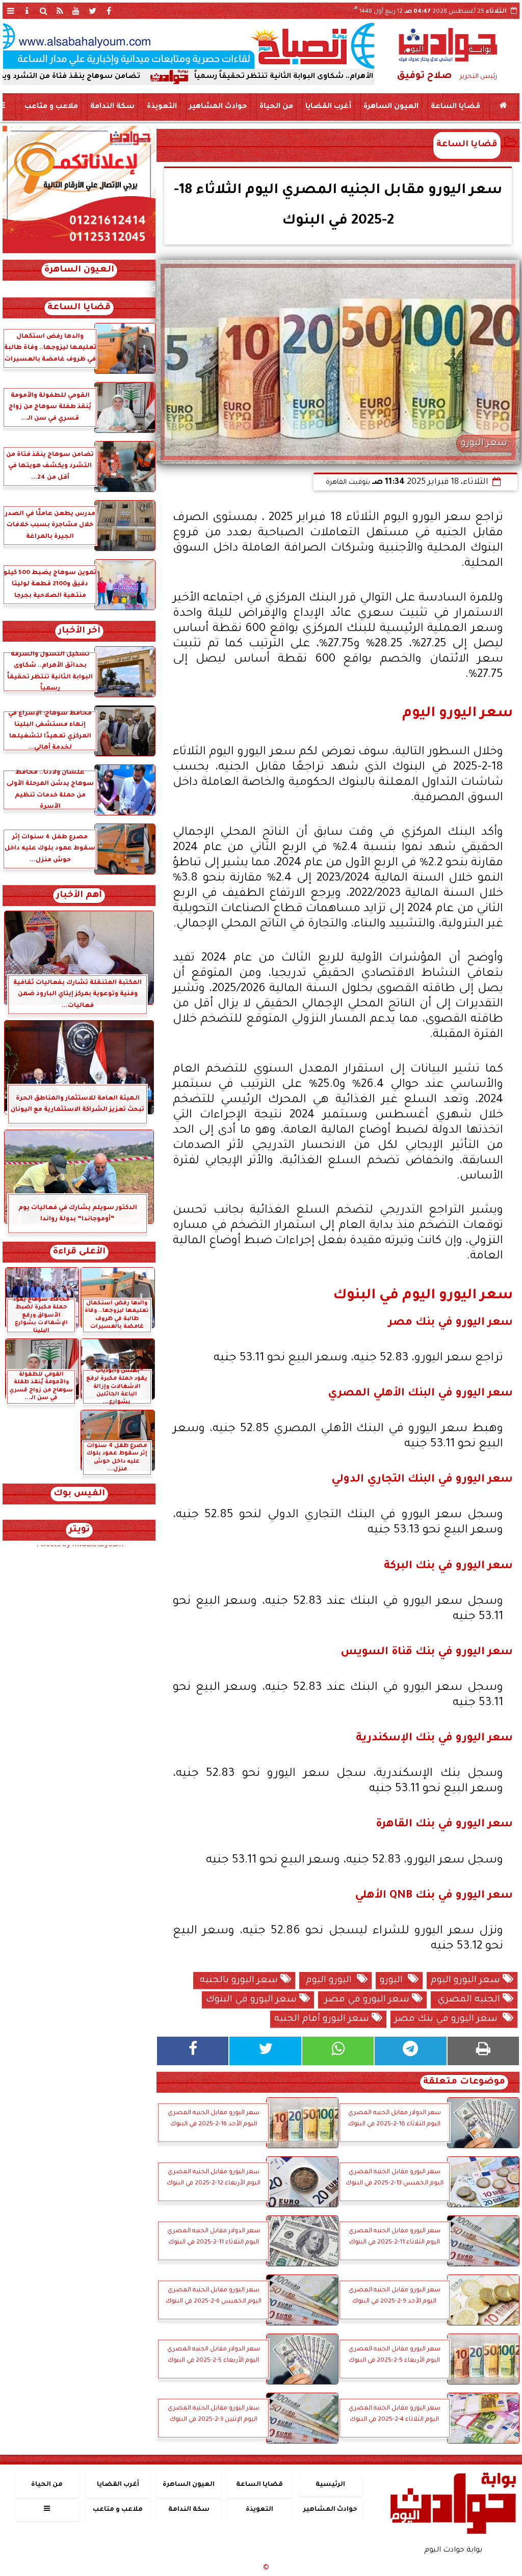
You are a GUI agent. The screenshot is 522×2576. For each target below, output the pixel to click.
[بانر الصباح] (189, 46)
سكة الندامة (112, 107)
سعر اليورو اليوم (467, 1981)
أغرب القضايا (328, 107)
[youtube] (76, 11)
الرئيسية (330, 2485)
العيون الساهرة (391, 107)
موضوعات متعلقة (464, 2082)
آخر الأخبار (79, 631)
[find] (43, 11)
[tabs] (11, 11)
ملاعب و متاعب (51, 107)
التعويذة (162, 107)
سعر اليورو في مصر (367, 2000)
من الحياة (276, 107)
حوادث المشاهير (218, 107)
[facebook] (109, 11)
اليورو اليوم (330, 1981)
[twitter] (92, 11)
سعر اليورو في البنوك (253, 2000)
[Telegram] (410, 2051)
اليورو (394, 1981)
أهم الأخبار (79, 896)
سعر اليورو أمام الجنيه (323, 2019)
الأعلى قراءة (79, 1252)
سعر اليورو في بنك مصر (449, 2019)
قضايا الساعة (455, 107)
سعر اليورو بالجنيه (239, 1981)
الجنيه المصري (469, 2000)
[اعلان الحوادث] (79, 252)
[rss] (60, 11)
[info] (27, 11)
